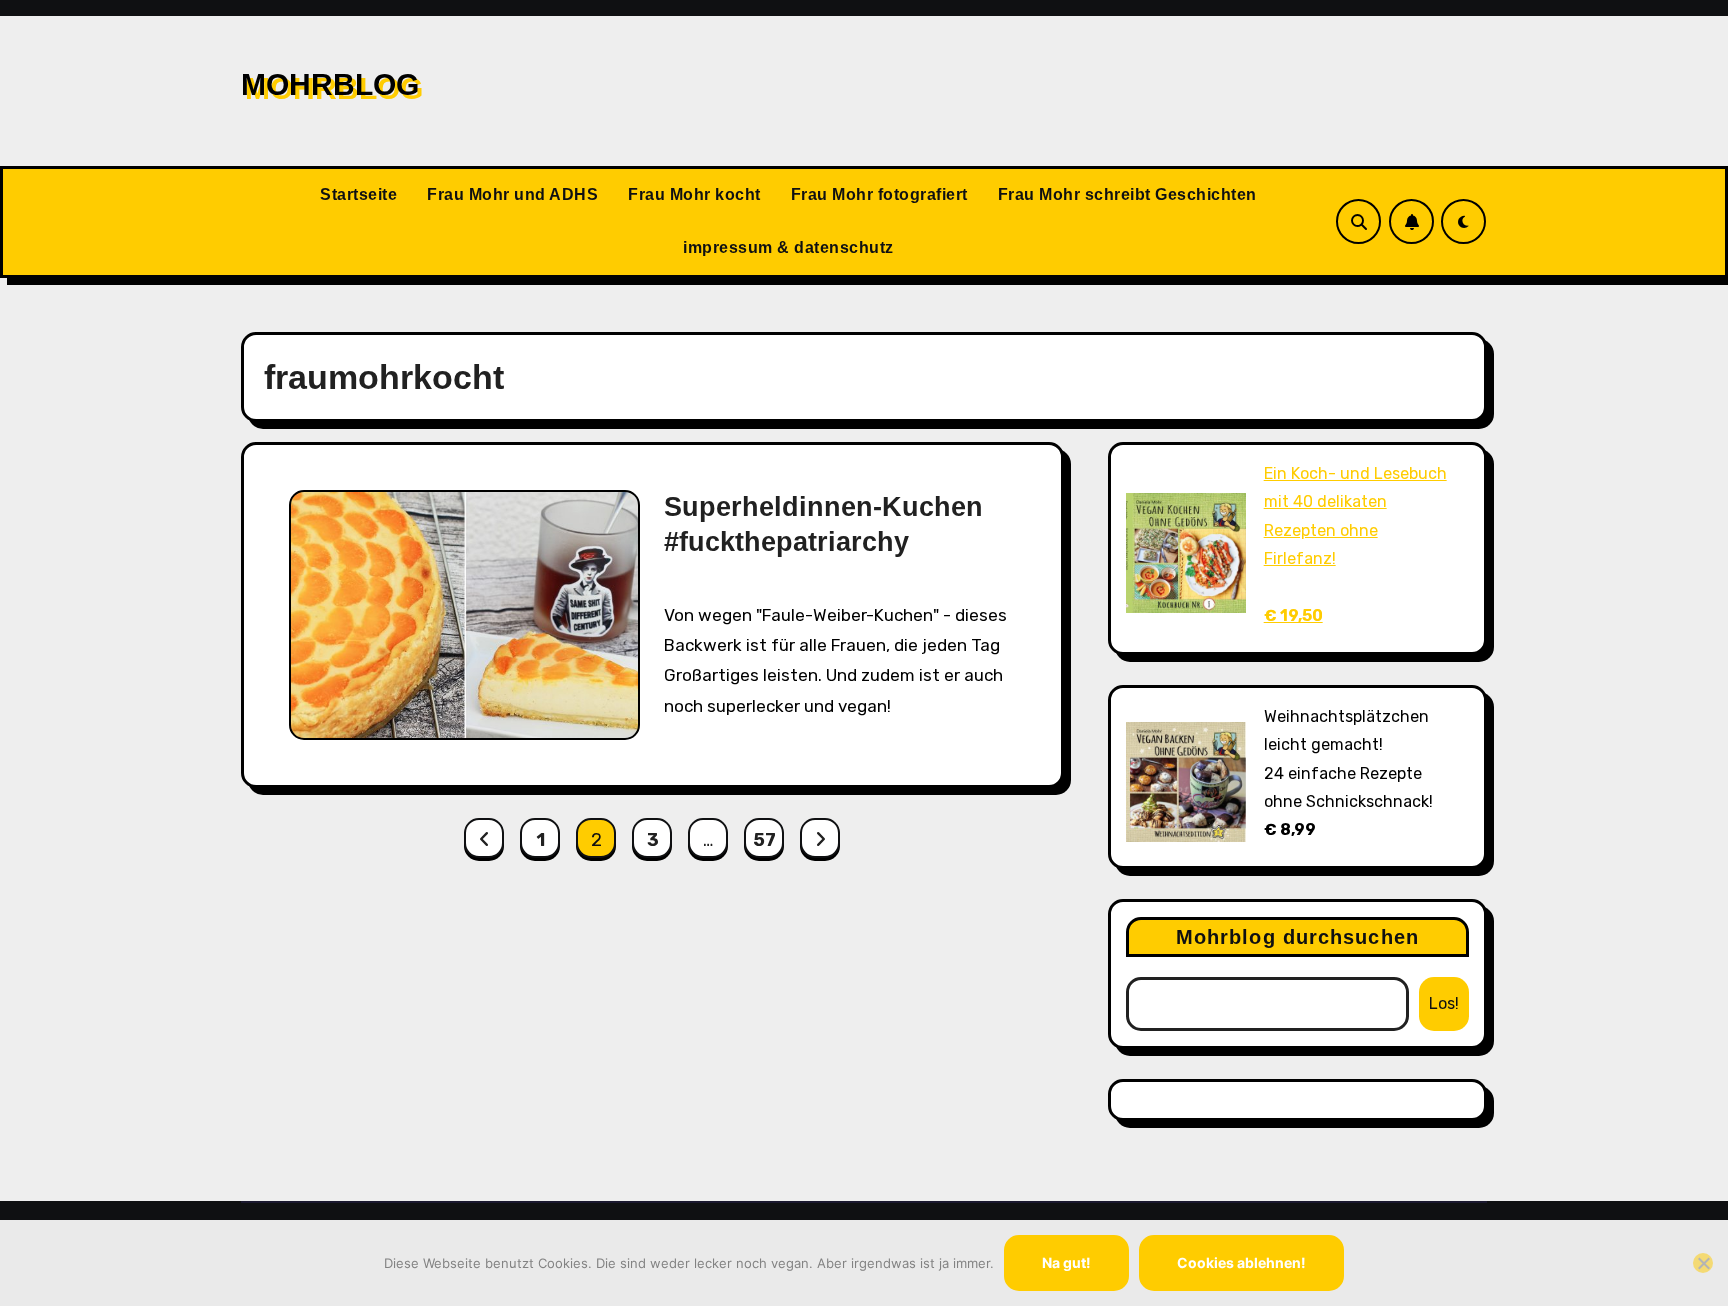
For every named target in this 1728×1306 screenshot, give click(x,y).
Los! (1444, 1003)
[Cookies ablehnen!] (1703, 1263)
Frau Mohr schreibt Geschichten (1127, 194)
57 (764, 840)
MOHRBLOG (330, 84)
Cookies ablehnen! (1241, 1262)
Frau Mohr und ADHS (512, 194)
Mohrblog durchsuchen (1297, 937)
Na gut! (1066, 1262)
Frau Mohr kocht (694, 194)
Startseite (358, 194)
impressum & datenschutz (788, 247)
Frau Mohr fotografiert (879, 194)
